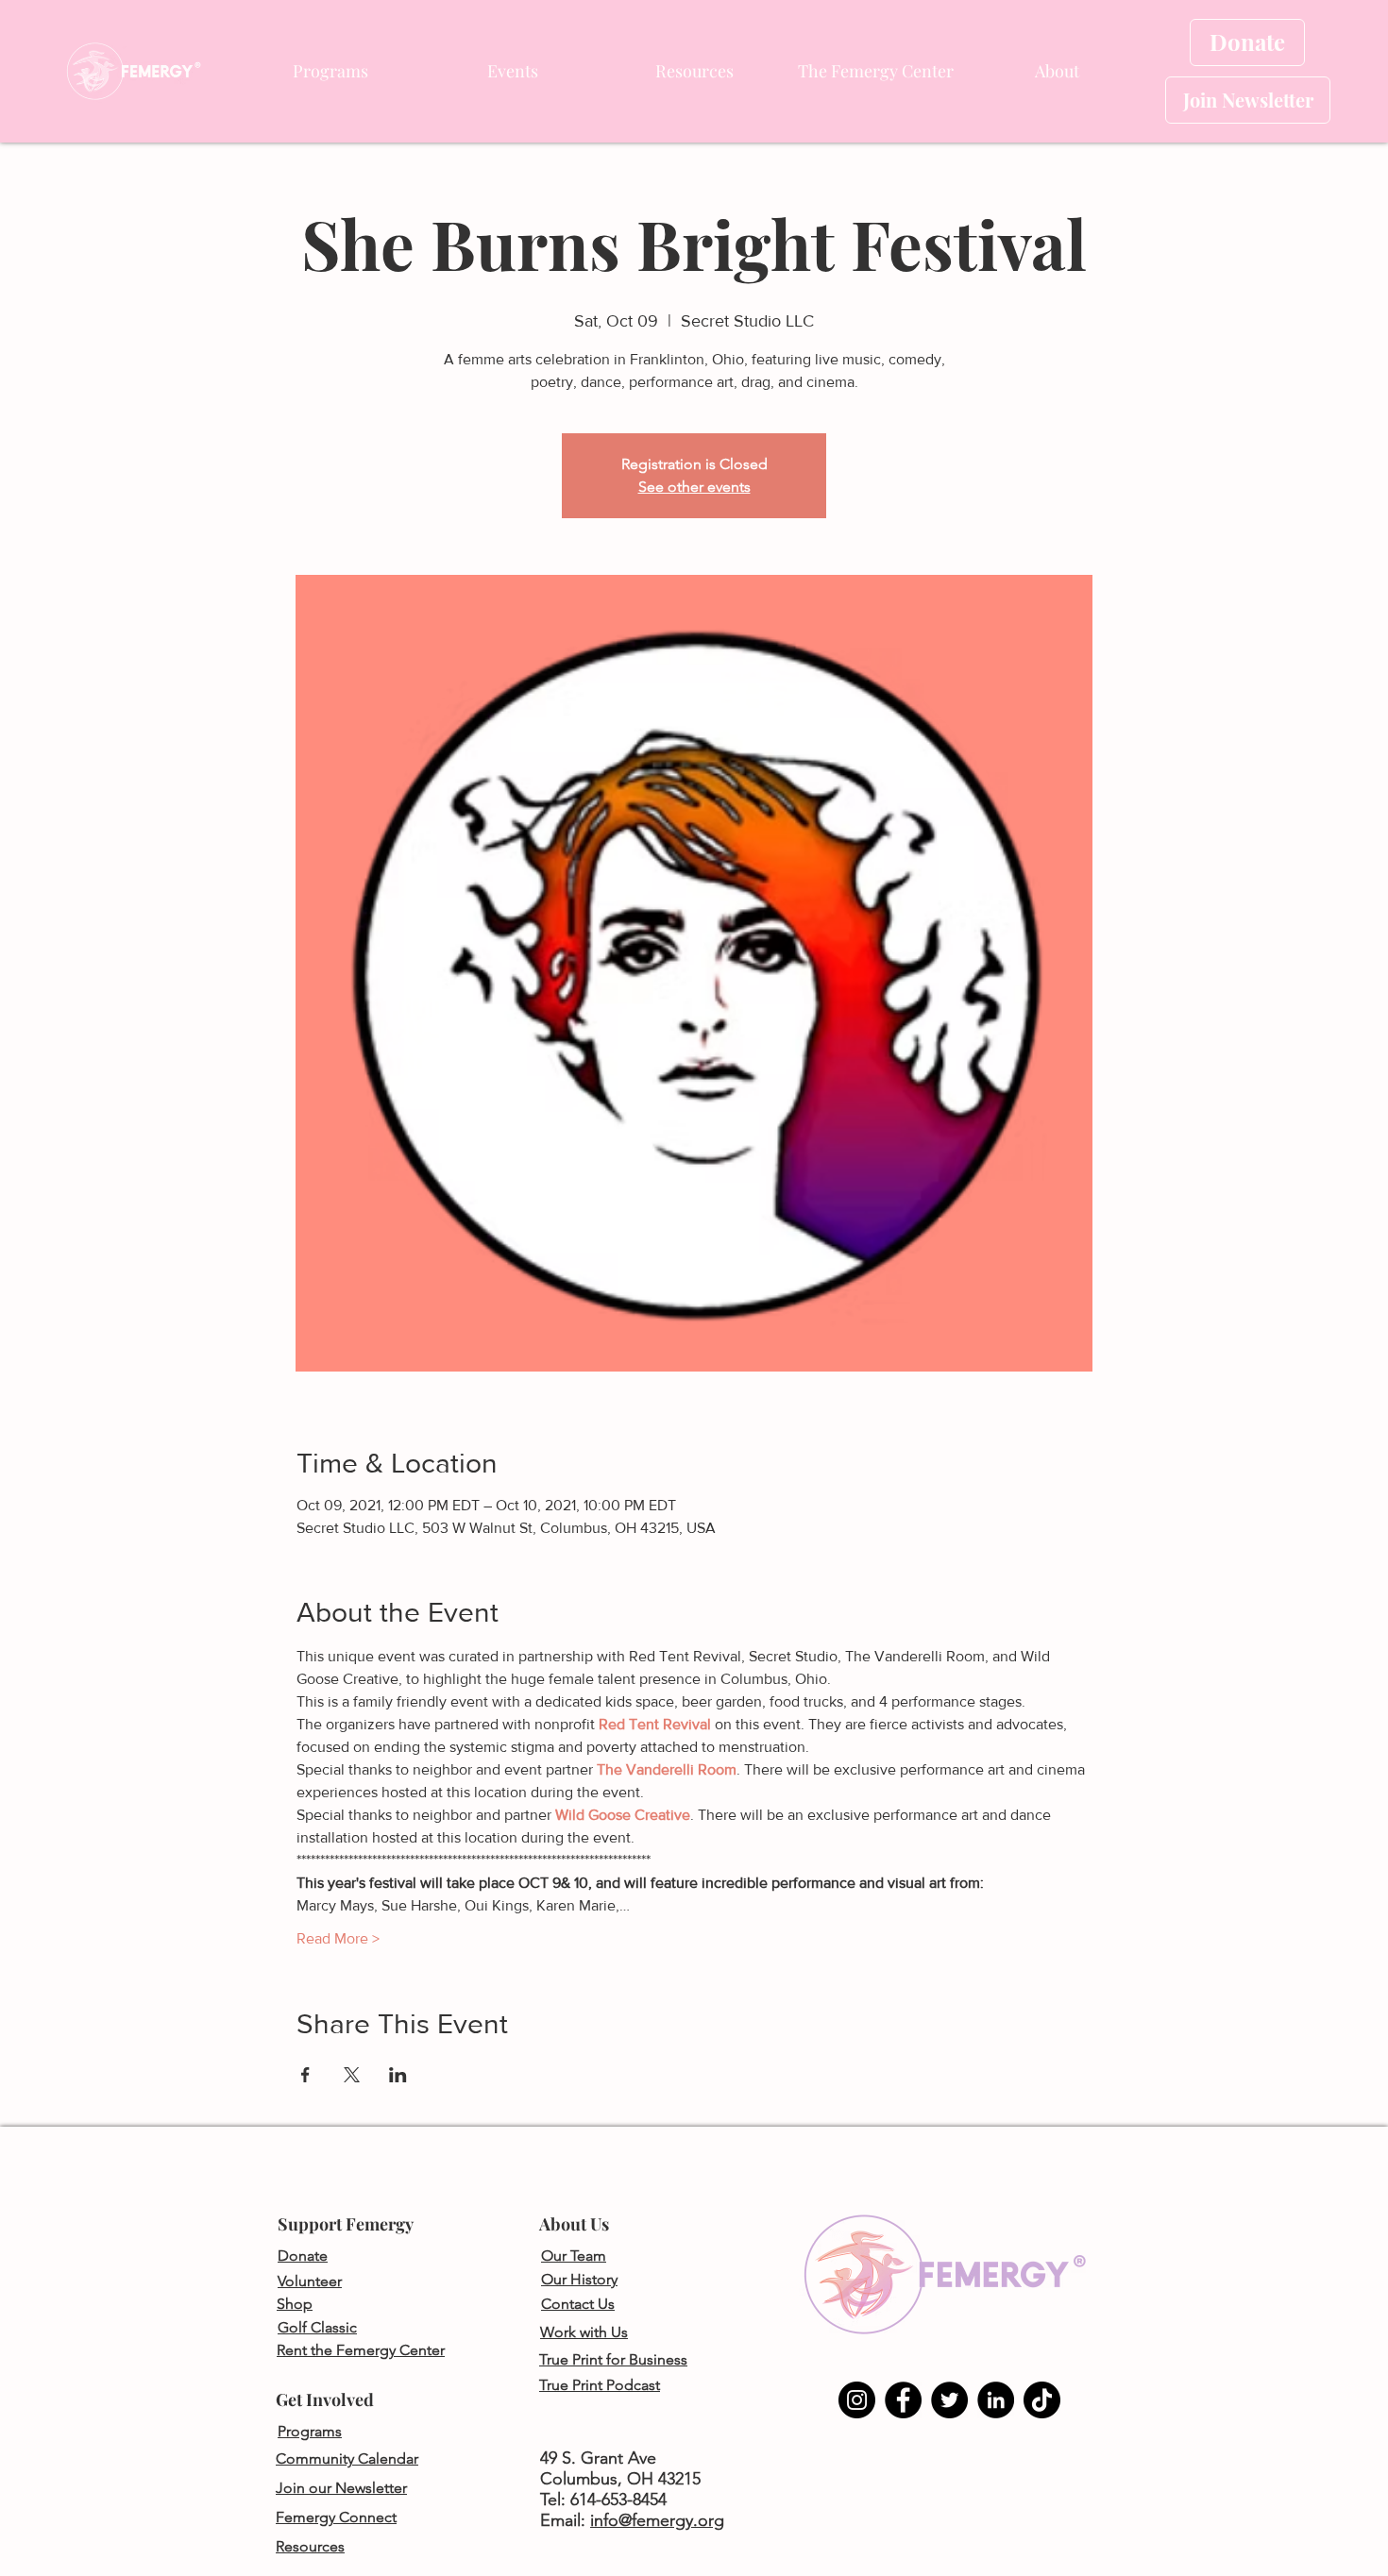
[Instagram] (857, 2400)
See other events (694, 487)
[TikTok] (1042, 2400)
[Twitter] (949, 2400)
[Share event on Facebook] (305, 2075)
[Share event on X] (352, 2075)
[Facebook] (903, 2400)
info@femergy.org (657, 2520)
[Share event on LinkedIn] (398, 2075)
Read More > (338, 1938)
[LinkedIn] (996, 2400)
